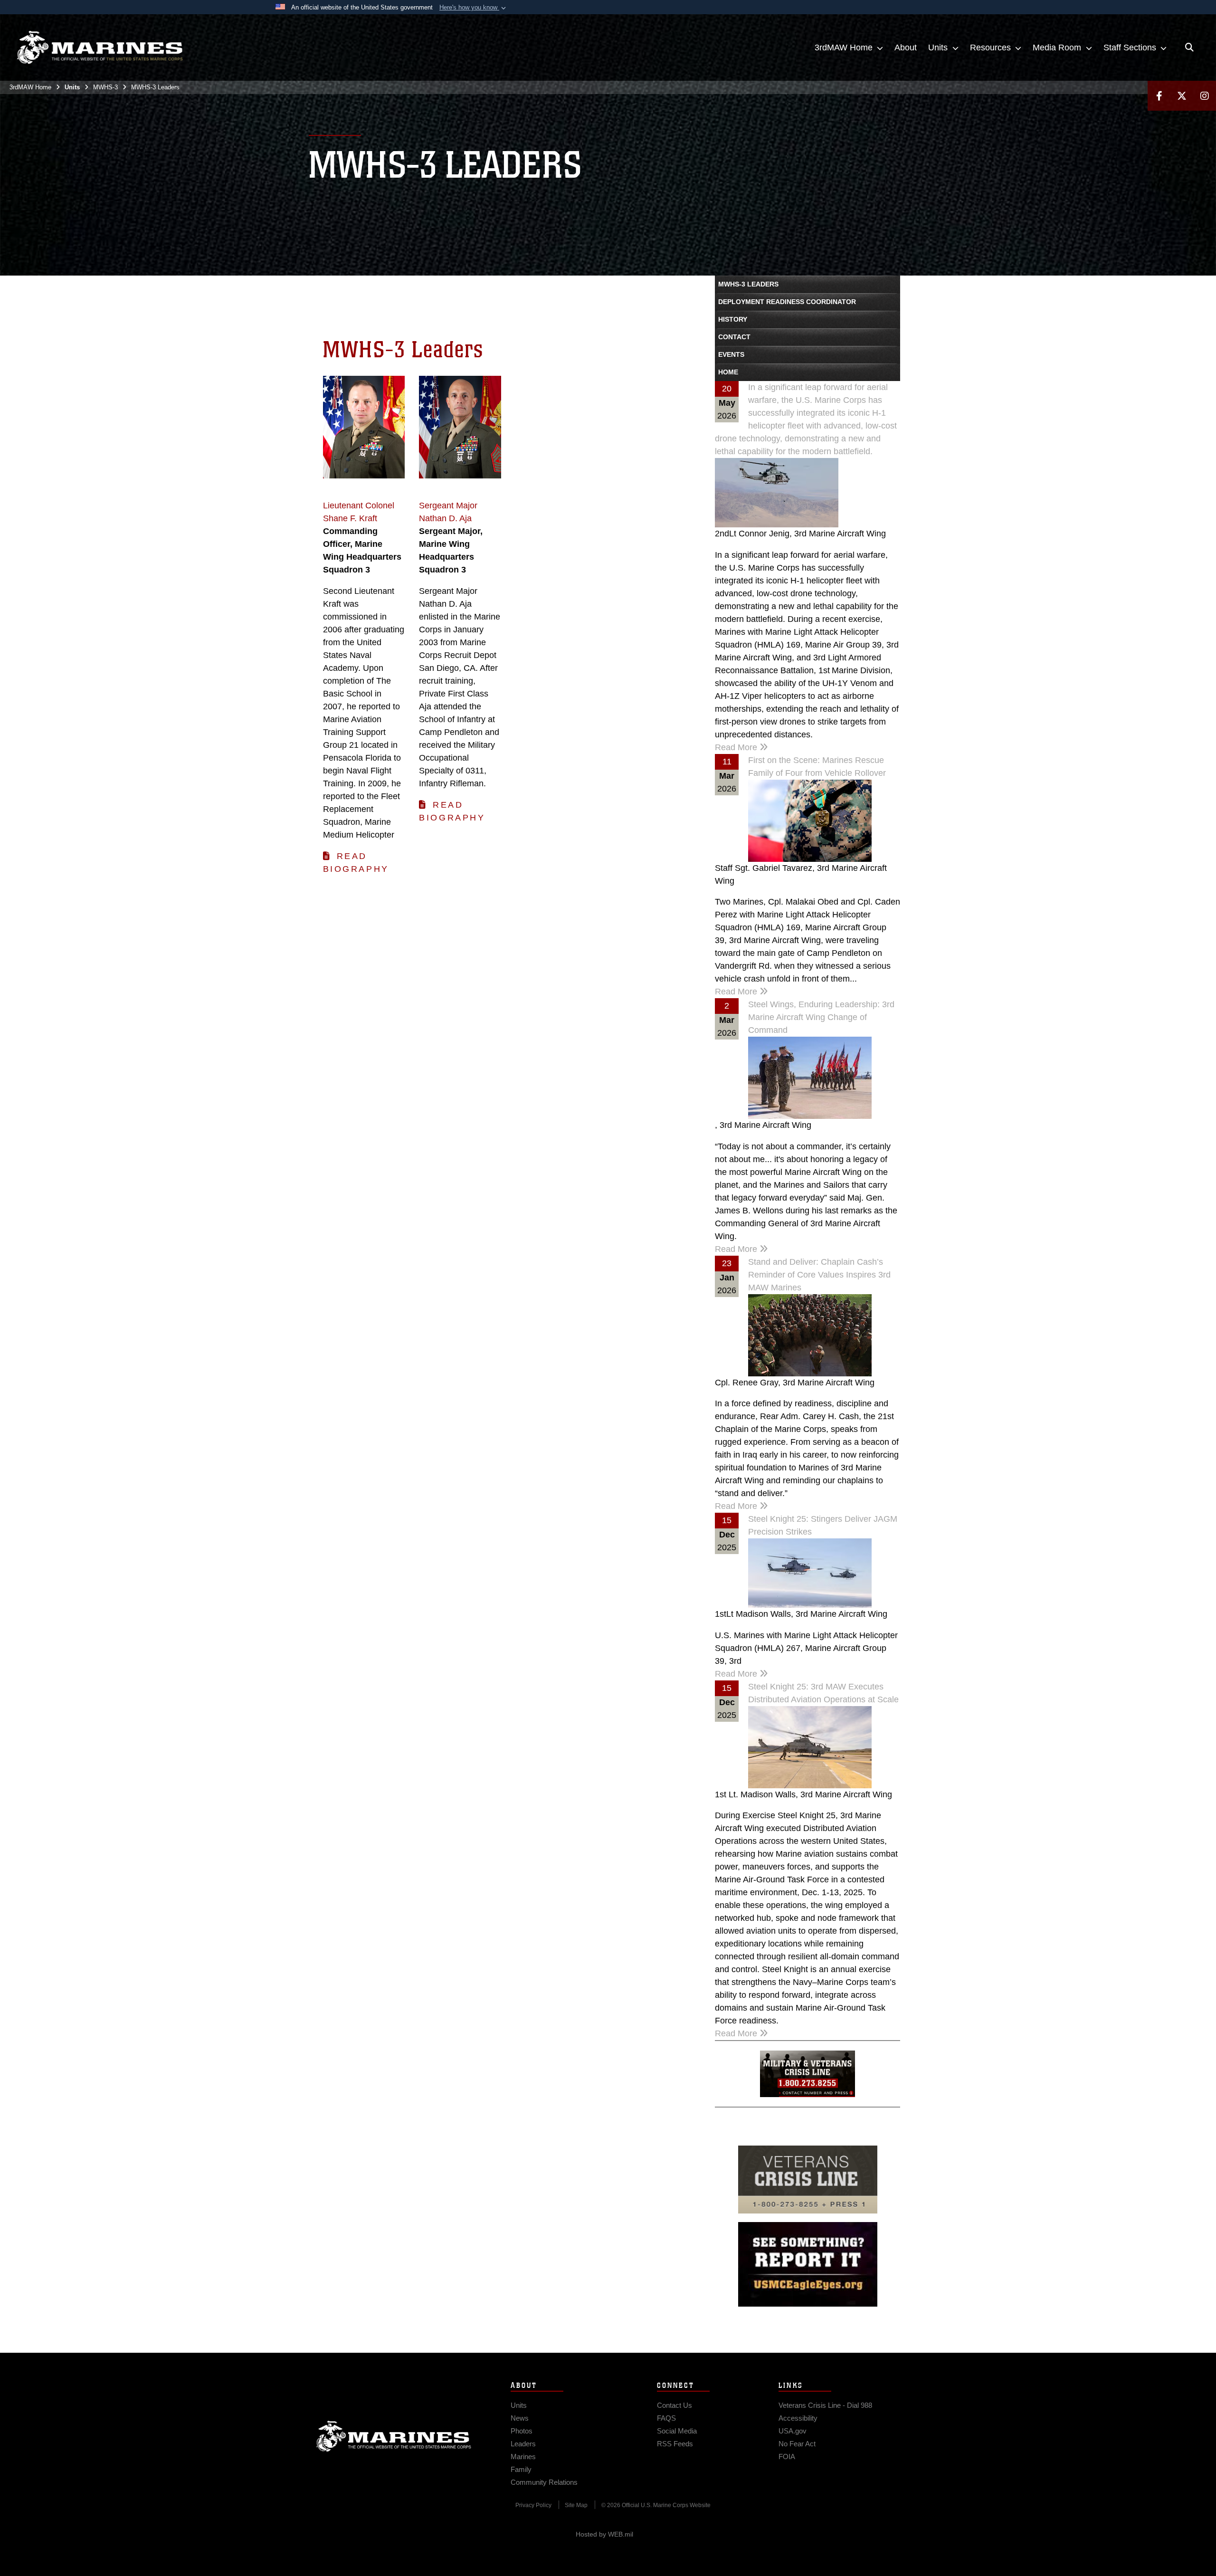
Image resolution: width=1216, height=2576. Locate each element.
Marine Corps (394, 2436)
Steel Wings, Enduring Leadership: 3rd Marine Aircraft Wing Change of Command (821, 1017)
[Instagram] (1205, 96)
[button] (474, 8)
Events (731, 354)
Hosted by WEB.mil (604, 2534)
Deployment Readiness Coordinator (787, 302)
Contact (734, 337)
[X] (1182, 96)
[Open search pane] (1189, 48)
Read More (737, 747)
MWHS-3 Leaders (748, 284)
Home (728, 372)
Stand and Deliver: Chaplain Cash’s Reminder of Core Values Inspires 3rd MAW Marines (819, 1275)
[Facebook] (1159, 96)
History (733, 319)
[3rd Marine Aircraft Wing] (100, 48)
